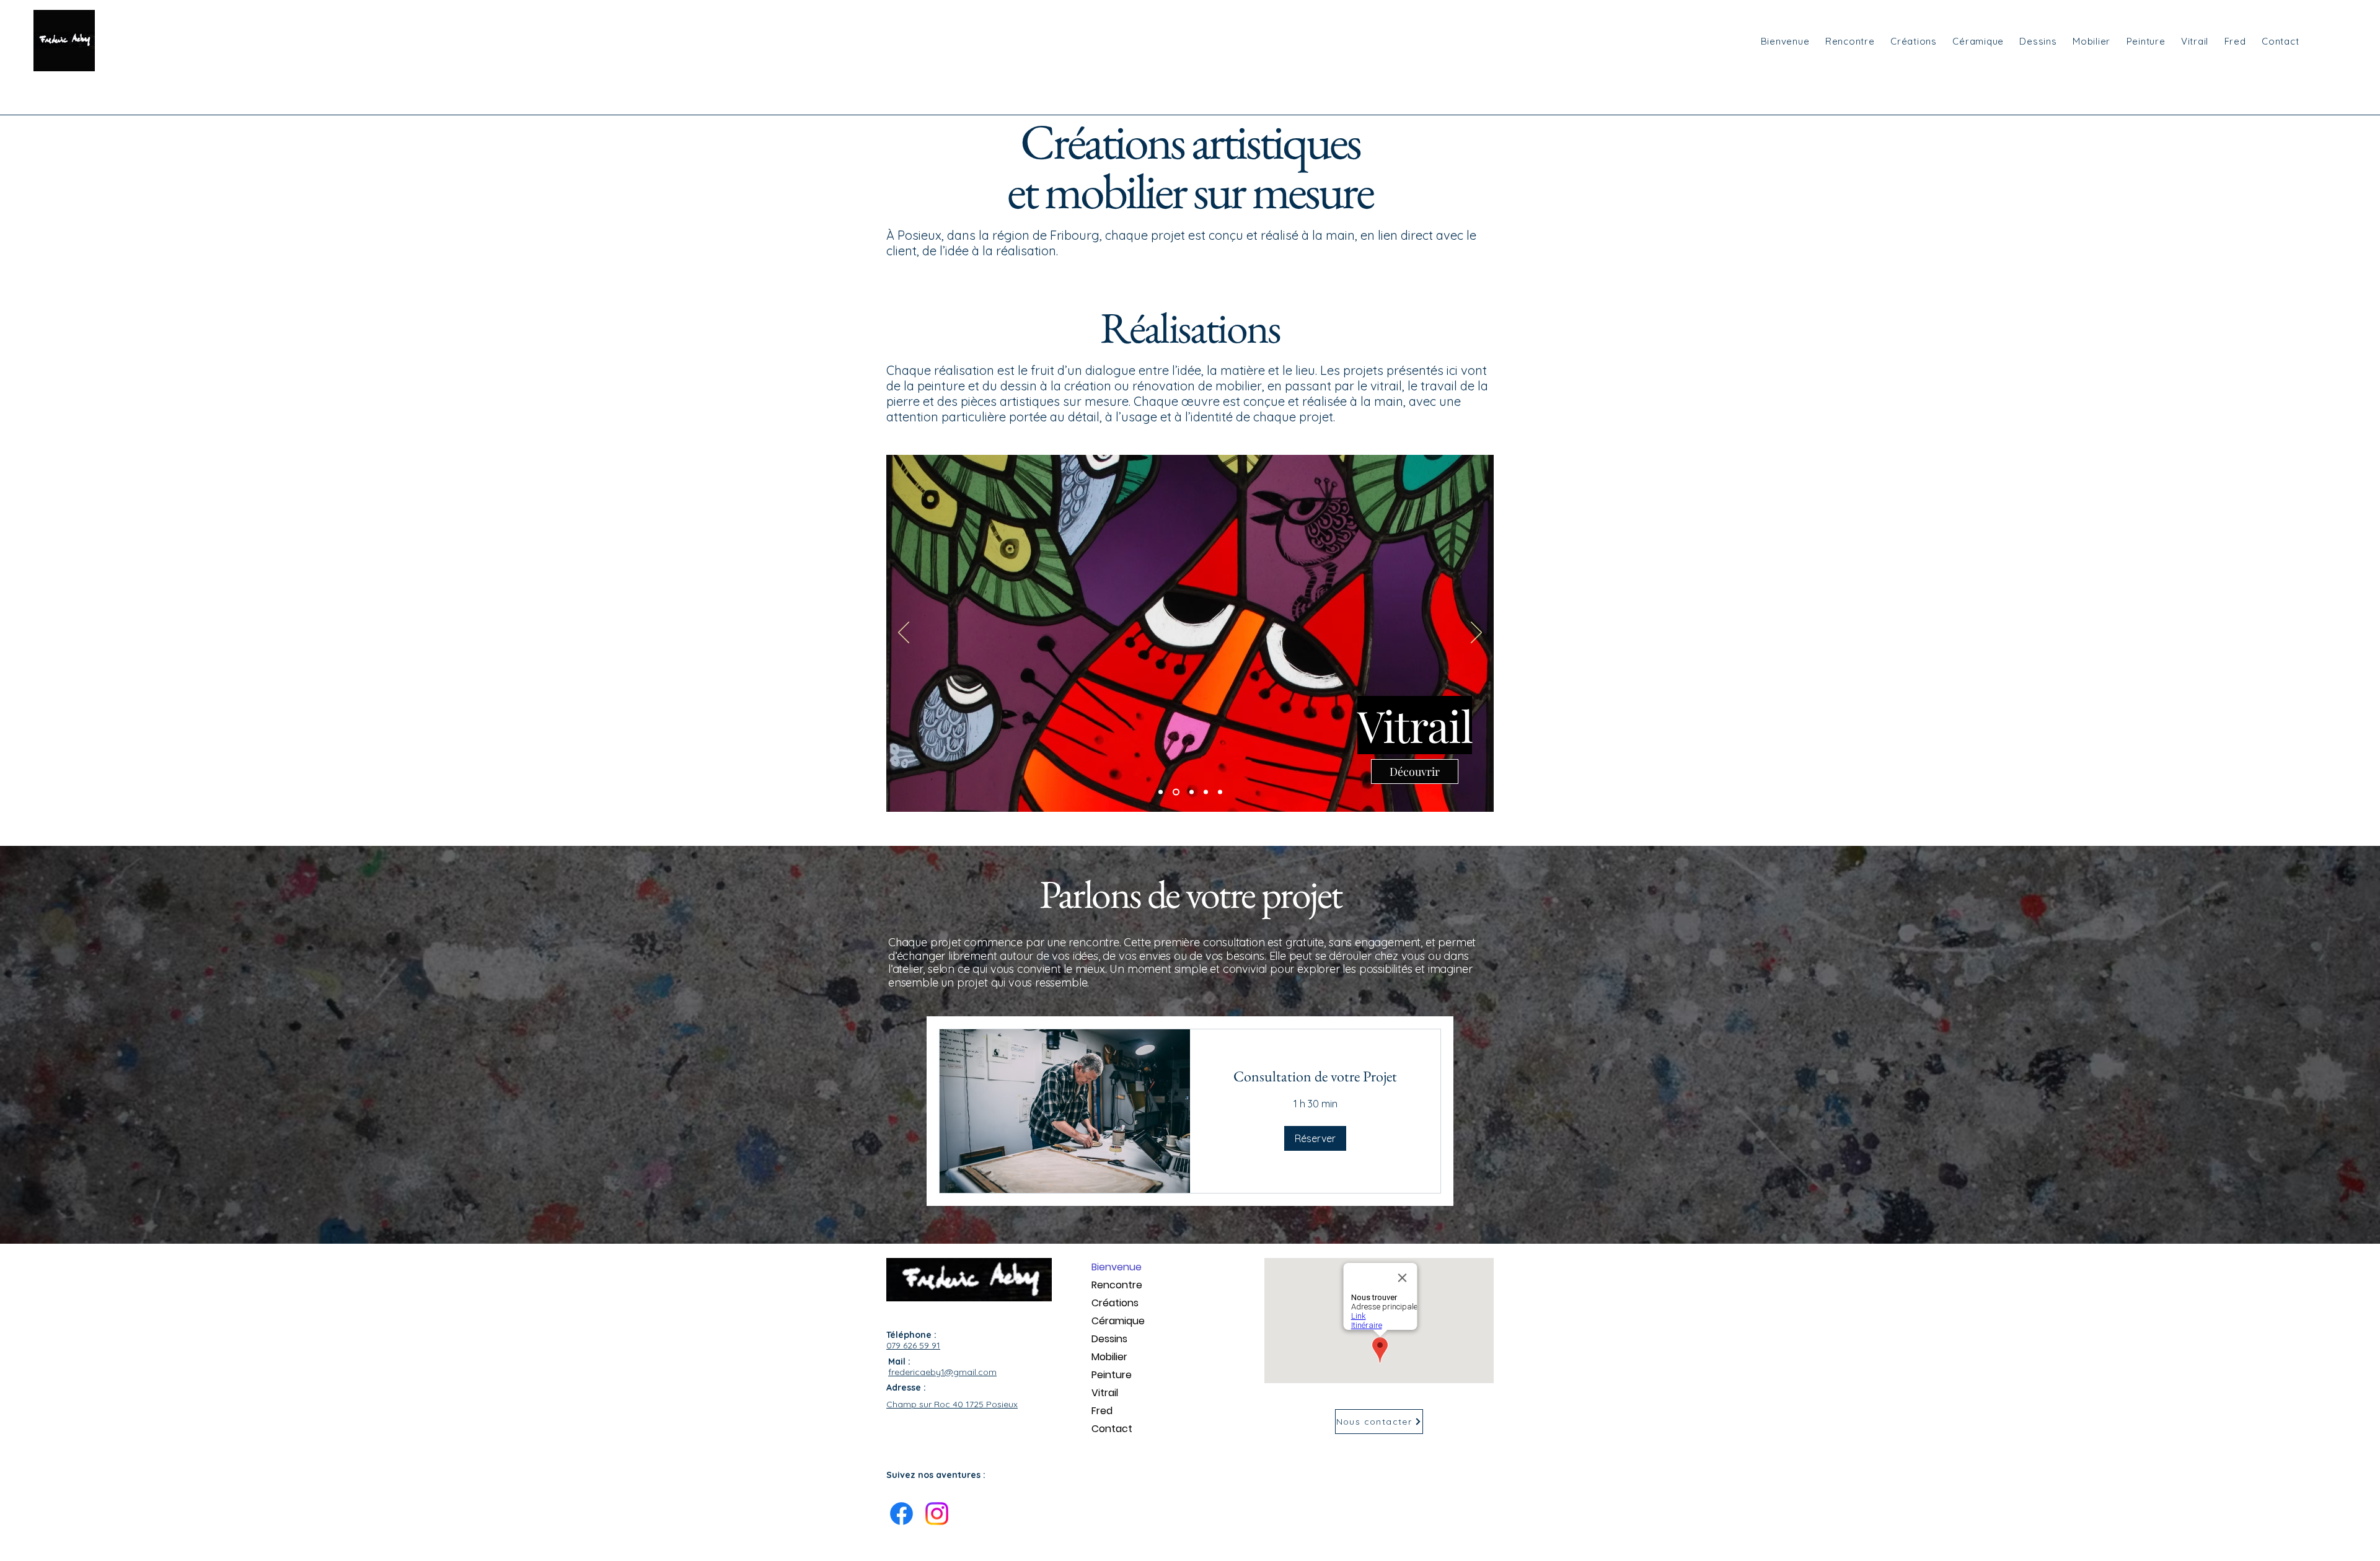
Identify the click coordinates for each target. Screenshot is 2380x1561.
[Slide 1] (1161, 792)
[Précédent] (904, 633)
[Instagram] (937, 1514)
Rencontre (1117, 1285)
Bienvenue (1117, 1267)
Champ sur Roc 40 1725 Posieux (952, 1404)
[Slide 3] (1190, 792)
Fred (1102, 1411)
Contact (1112, 1429)
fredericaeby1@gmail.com (942, 1372)
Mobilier (1109, 1357)
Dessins (1109, 1339)
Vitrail (1105, 1393)
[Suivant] (1476, 633)
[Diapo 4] (1206, 792)
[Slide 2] (1175, 792)
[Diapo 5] (1220, 792)
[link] (1315, 1076)
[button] (1315, 1138)
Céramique (1118, 1321)
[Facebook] (901, 1514)
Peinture (1112, 1375)
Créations (1115, 1303)
